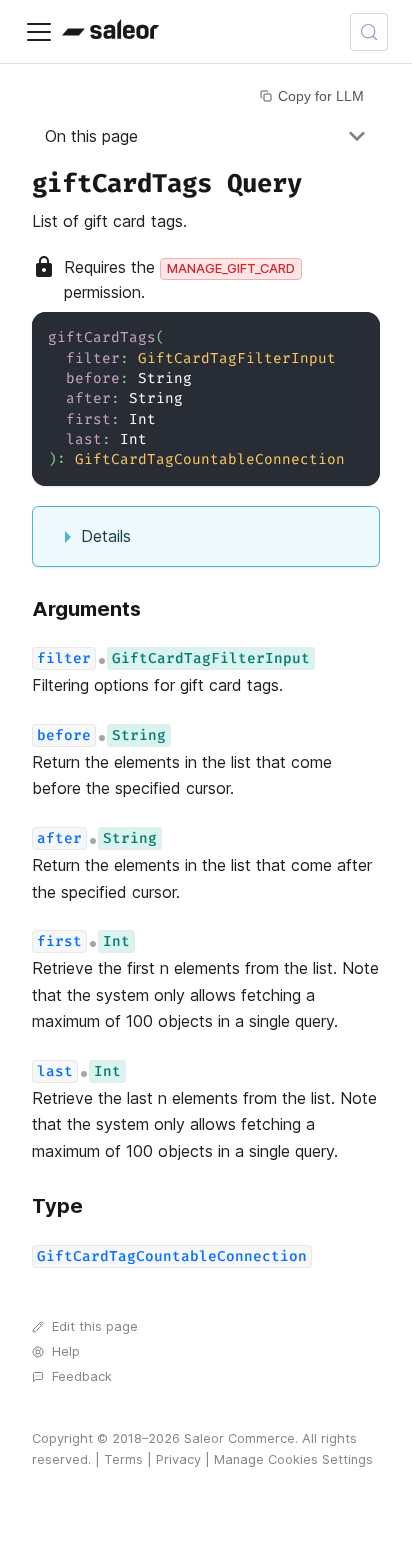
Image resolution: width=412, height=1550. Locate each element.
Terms (123, 1459)
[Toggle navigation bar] (39, 32)
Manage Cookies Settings (293, 1459)
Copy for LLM (321, 96)
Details (106, 536)
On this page (91, 136)
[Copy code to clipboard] (355, 336)
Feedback (82, 1376)
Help (66, 1351)
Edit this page (95, 1326)
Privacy (178, 1459)
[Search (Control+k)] (369, 32)
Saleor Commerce (239, 1438)
